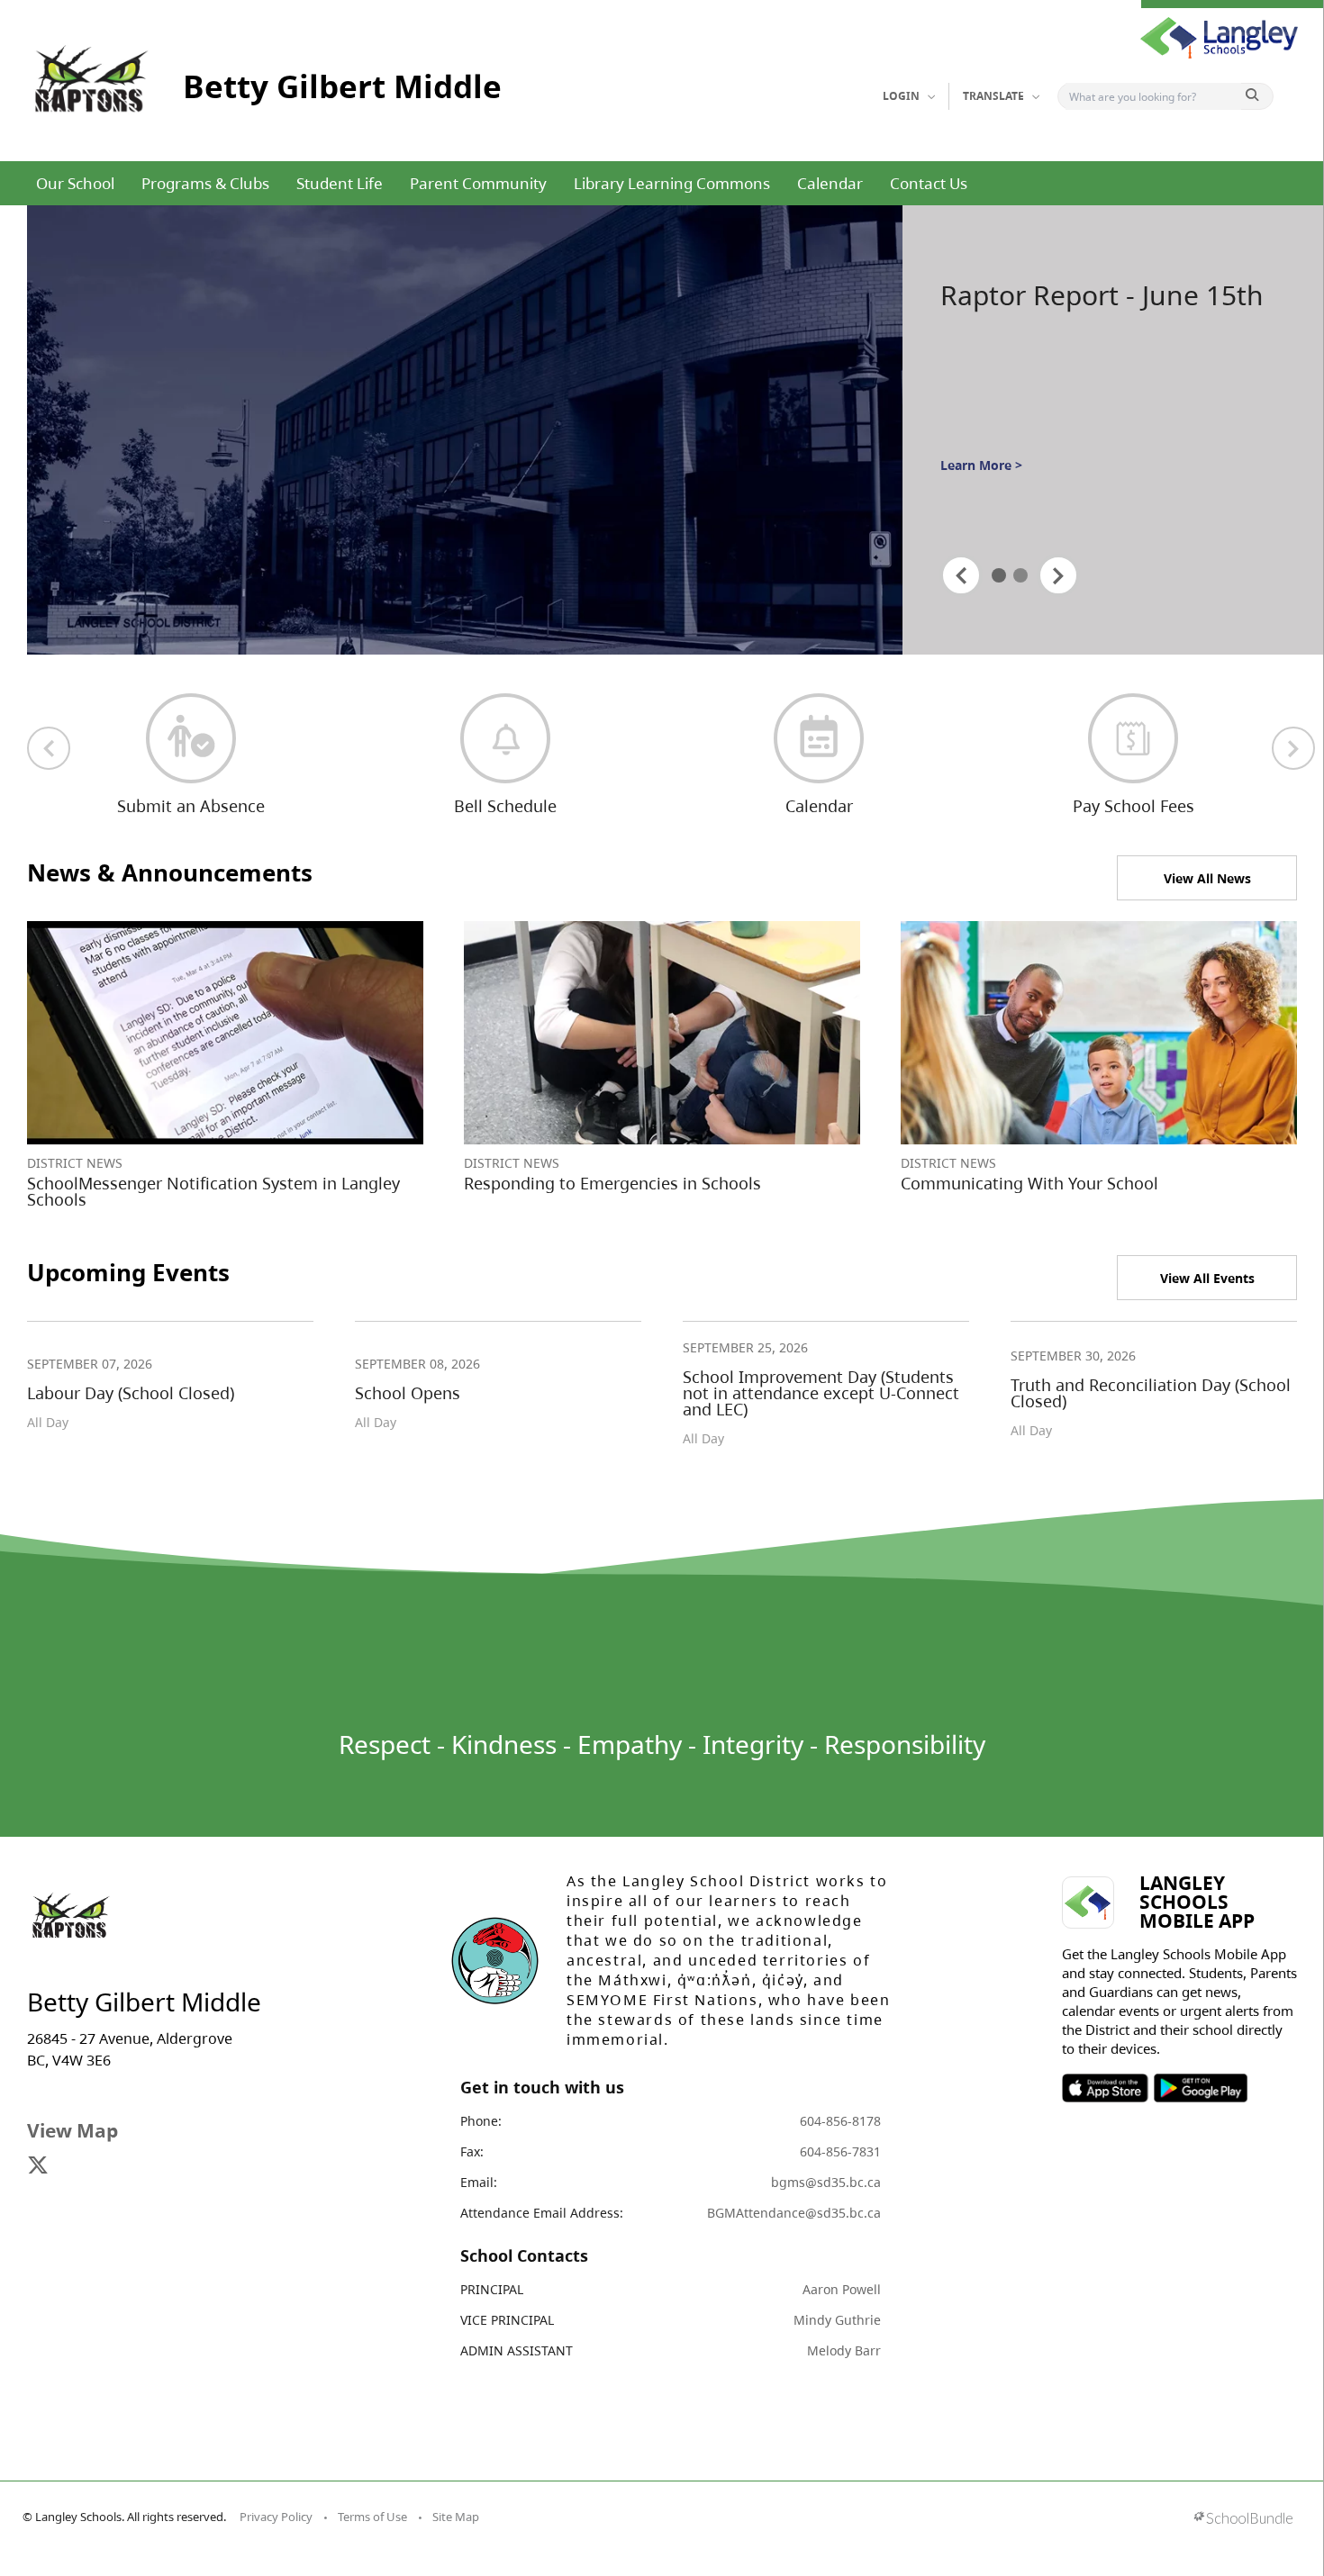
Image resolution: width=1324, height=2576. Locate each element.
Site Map (456, 2517)
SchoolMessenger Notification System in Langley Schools (213, 1191)
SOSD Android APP (1200, 2088)
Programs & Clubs (205, 183)
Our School (75, 183)
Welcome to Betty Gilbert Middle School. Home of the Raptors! (1099, 330)
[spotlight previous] (961, 575)
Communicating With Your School (1029, 1183)
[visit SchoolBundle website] (1243, 2520)
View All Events (1207, 1278)
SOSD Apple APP (1105, 2088)
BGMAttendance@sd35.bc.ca (794, 2213)
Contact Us (929, 183)
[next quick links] (1293, 748)
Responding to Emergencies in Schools (612, 1183)
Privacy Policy (276, 2517)
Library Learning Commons (672, 183)
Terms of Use (372, 2517)
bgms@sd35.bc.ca (826, 2182)
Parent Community (478, 183)
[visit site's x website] (38, 2166)
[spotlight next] (1058, 575)
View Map (73, 2130)
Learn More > (981, 497)
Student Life (340, 183)
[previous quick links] (49, 748)
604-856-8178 (840, 2121)
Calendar (830, 183)
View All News (1207, 878)
